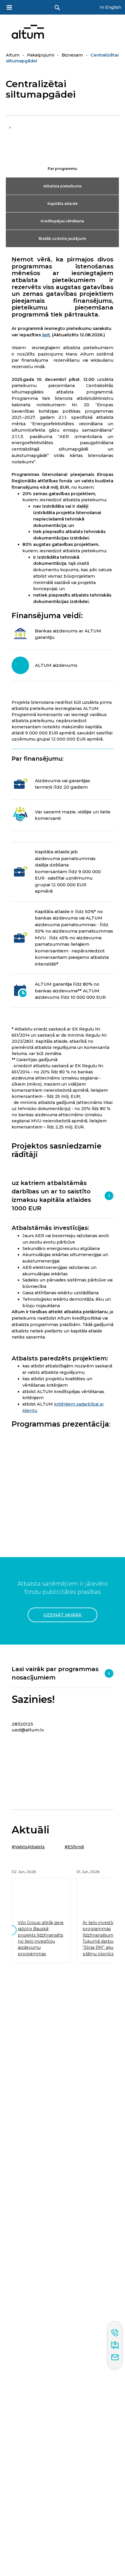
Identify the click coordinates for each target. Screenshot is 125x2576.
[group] (41, 1918)
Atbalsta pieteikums (63, 186)
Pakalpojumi (41, 55)
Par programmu (63, 169)
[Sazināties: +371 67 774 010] (115, 2333)
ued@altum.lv (28, 1730)
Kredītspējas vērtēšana (62, 221)
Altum (13, 55)
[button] (11, 1930)
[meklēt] (57, 7)
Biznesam (72, 55)
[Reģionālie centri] (115, 2345)
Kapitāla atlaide (63, 204)
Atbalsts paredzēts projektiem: (60, 1358)
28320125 (22, 1724)
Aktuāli (31, 1830)
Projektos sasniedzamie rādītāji (57, 1150)
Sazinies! (33, 1700)
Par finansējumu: (38, 759)
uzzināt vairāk (63, 1615)
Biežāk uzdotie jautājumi (62, 239)
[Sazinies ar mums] (115, 2358)
